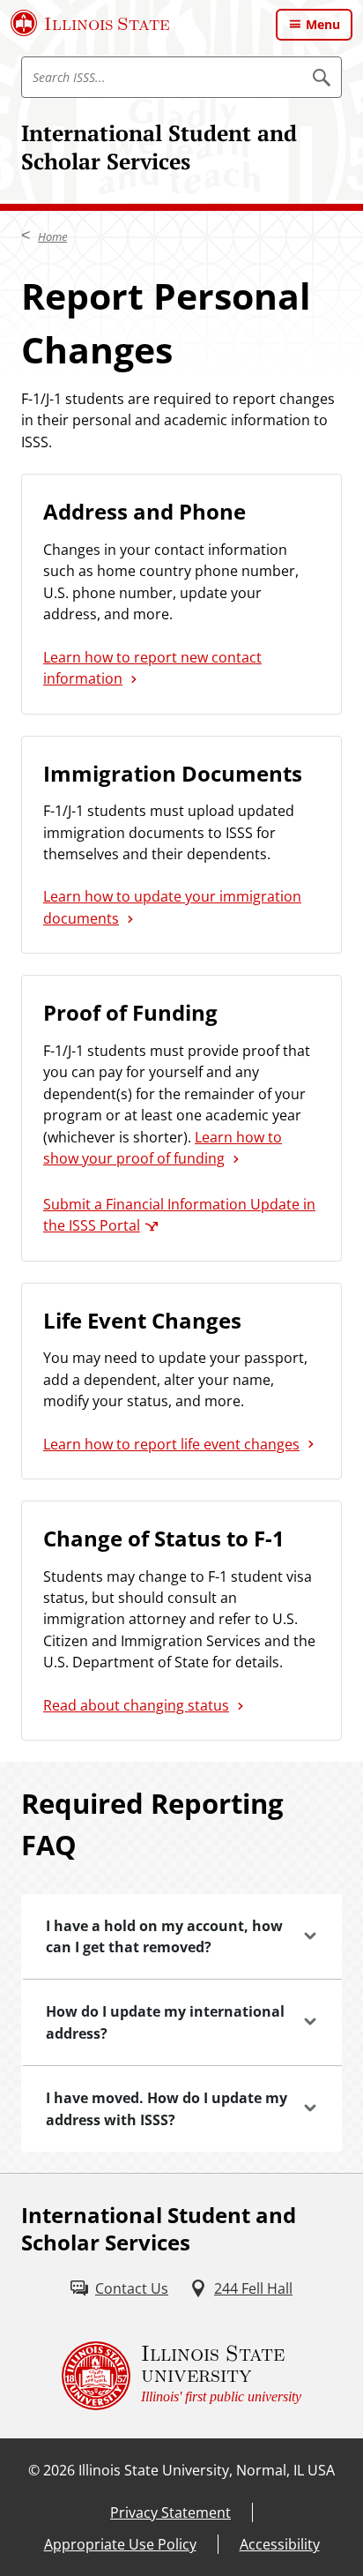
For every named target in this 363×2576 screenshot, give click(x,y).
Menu (323, 24)
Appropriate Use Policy (120, 2544)
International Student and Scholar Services (159, 147)
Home (52, 236)
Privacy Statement (170, 2512)
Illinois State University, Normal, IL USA (207, 2470)
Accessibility (280, 2544)
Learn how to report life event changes (171, 1444)
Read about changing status (136, 1705)
